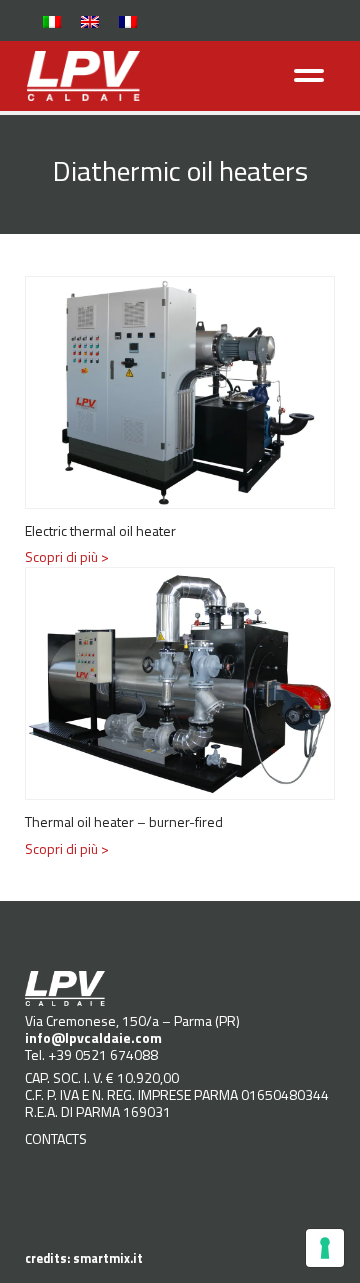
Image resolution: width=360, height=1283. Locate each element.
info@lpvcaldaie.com (93, 1037)
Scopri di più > (67, 556)
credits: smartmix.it (84, 1258)
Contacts (56, 1138)
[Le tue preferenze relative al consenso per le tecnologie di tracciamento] (325, 1248)
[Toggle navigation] (309, 75)
